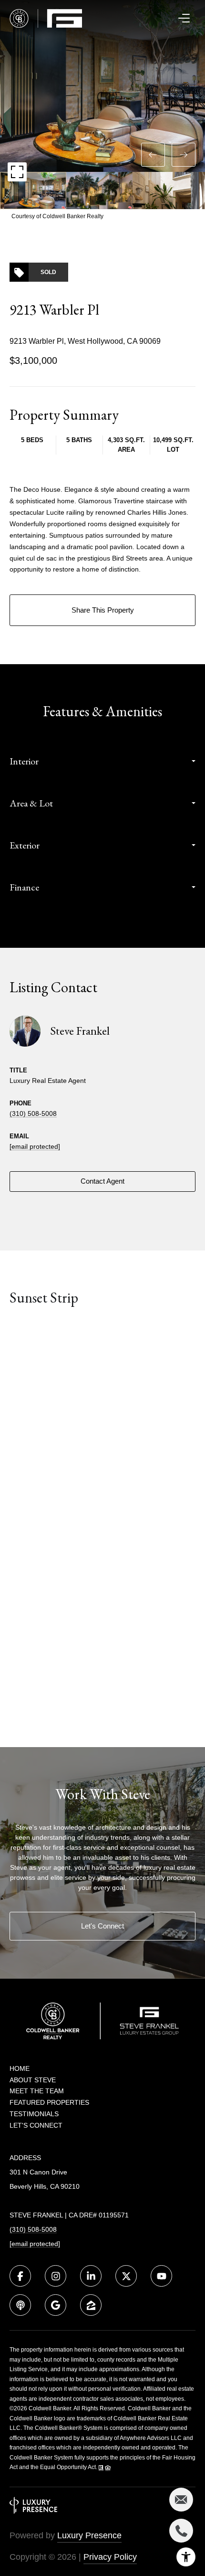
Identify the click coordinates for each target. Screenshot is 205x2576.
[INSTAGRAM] (56, 2276)
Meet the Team (37, 2091)
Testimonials (34, 2114)
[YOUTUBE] (161, 2276)
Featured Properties (49, 2102)
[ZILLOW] (91, 2305)
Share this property (103, 610)
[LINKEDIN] (91, 2276)
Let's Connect (36, 2125)
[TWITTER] (126, 2276)
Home (20, 2068)
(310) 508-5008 (33, 1113)
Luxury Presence (89, 2535)
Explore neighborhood (103, 1336)
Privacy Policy (110, 2557)
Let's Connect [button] (102, 1926)
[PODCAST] (20, 2305)
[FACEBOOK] (20, 2276)
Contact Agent (102, 1181)
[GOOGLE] (56, 2305)
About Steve (33, 2080)
